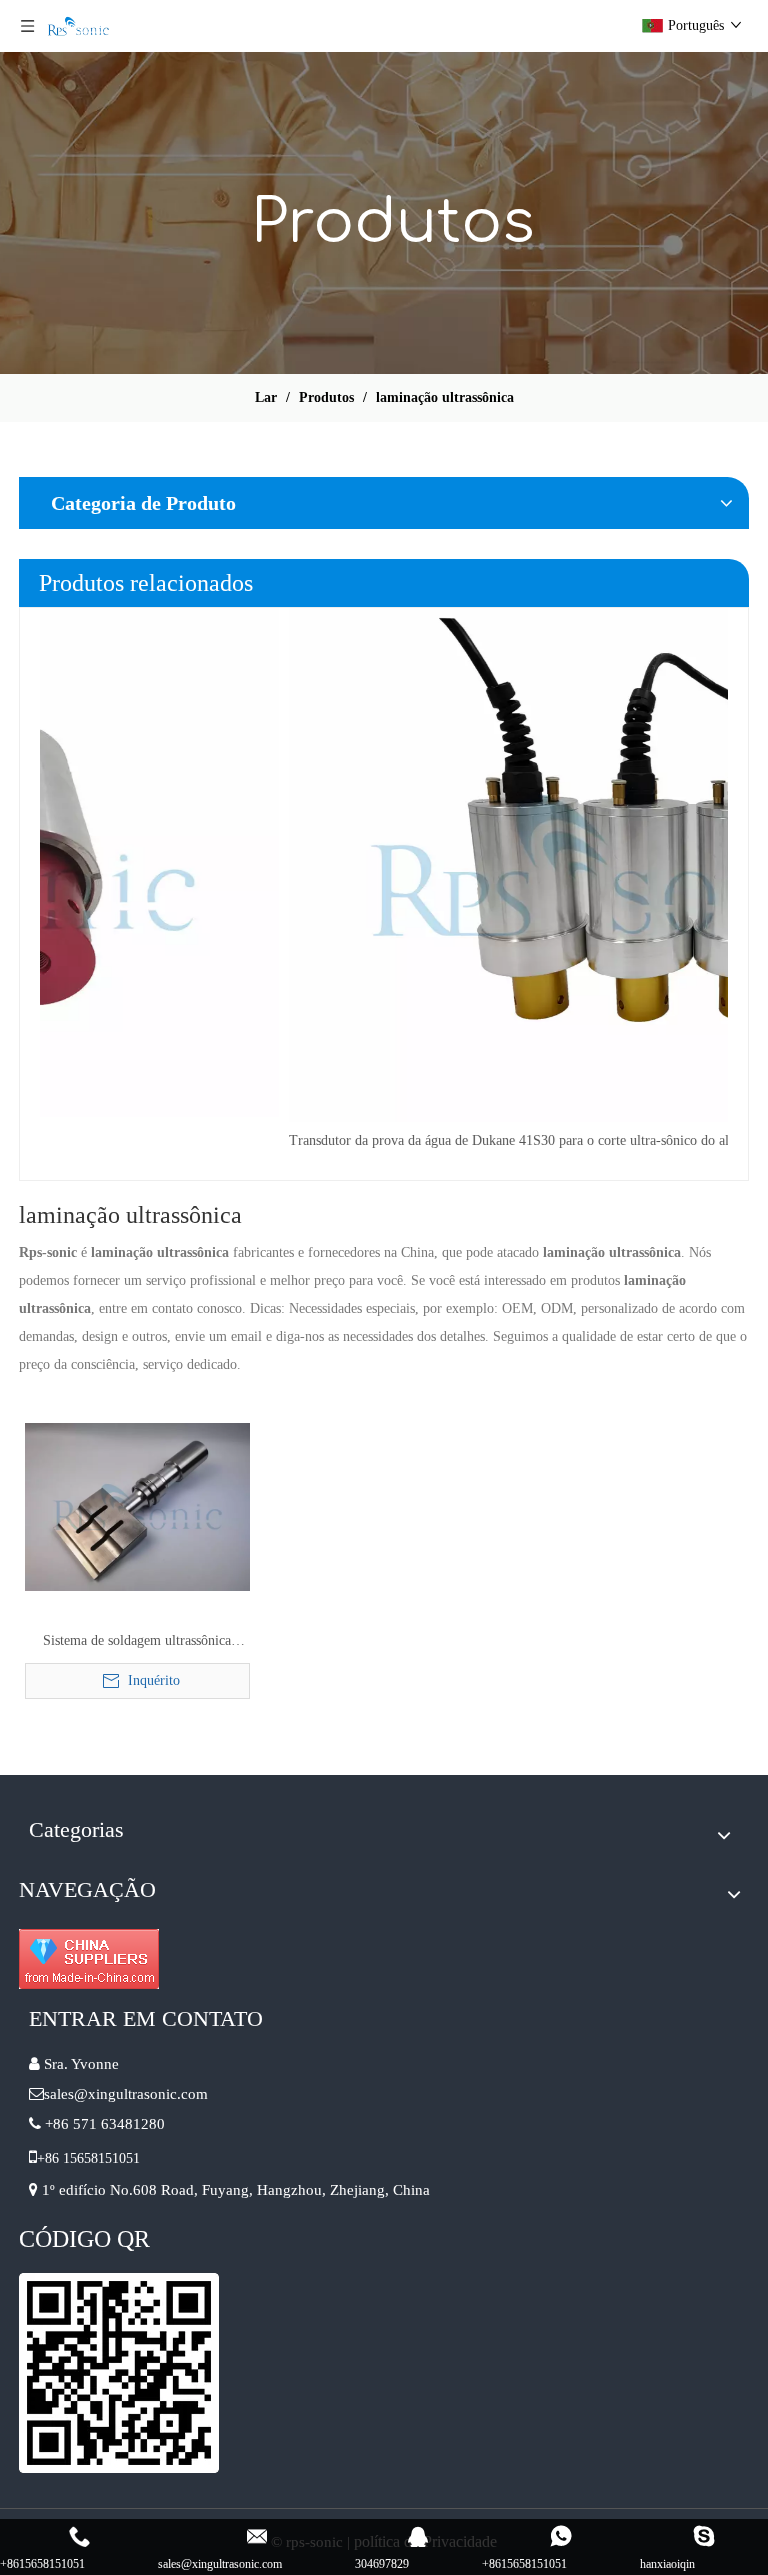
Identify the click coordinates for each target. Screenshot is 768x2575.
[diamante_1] (89, 1959)
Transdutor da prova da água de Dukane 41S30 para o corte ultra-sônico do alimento (284, 1140)
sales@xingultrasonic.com (128, 2094)
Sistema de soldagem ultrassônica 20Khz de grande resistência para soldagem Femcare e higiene (137, 1643)
